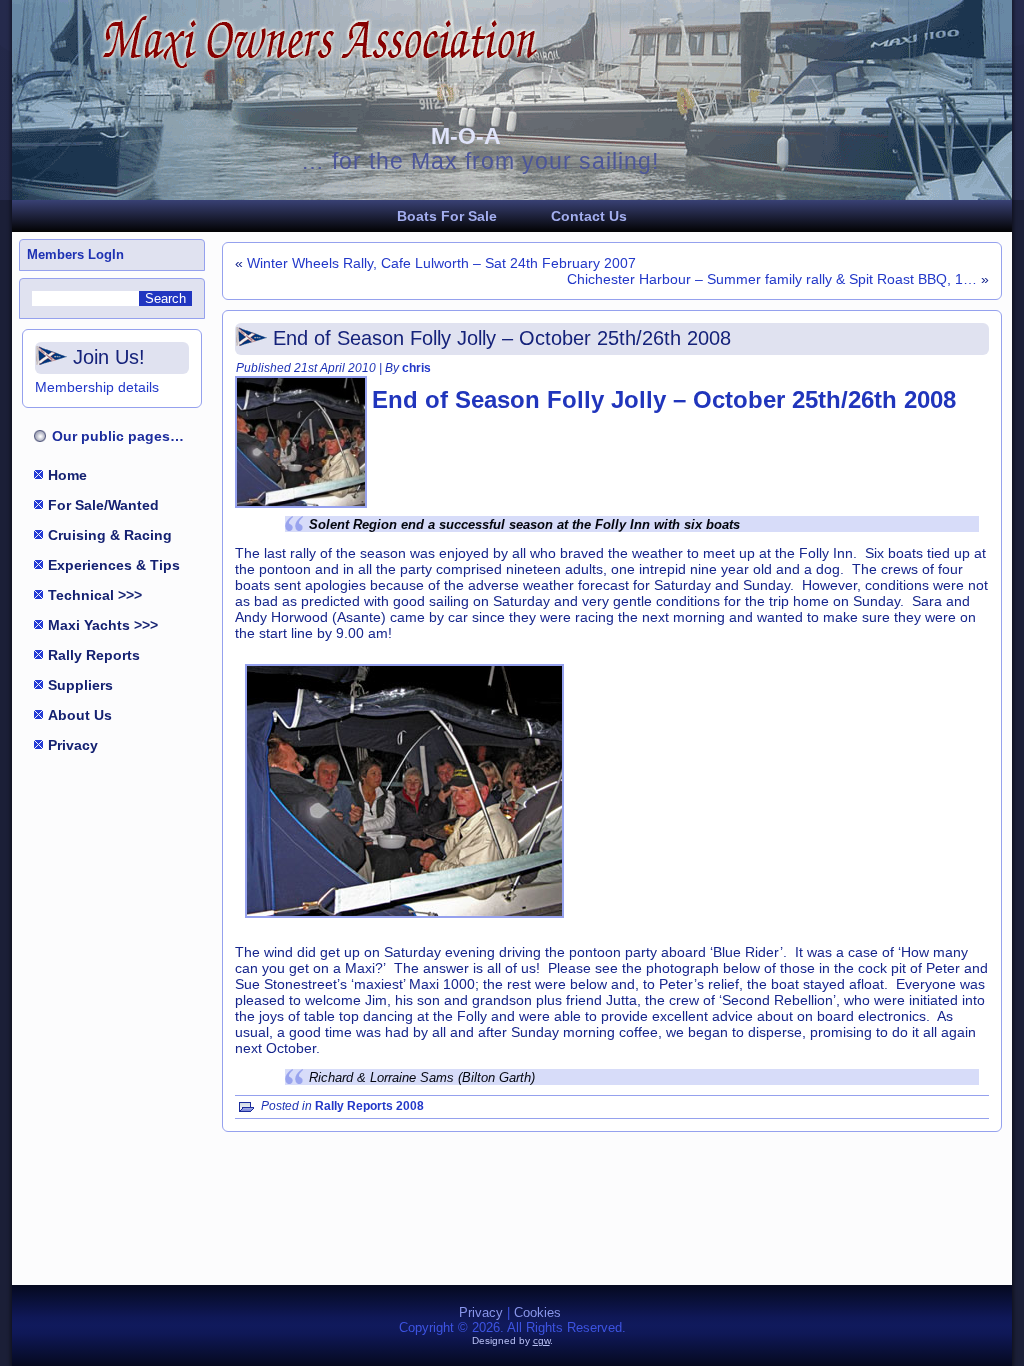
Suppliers (80, 685)
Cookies (537, 1312)
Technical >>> (95, 595)
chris (416, 368)
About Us (80, 715)
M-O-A (466, 136)
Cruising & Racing (110, 535)
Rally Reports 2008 (369, 1106)
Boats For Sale (447, 216)
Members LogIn (75, 254)
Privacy (73, 745)
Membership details (97, 387)
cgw (541, 1340)
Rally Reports (94, 655)
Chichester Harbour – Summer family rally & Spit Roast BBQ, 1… (772, 279)
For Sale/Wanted (103, 505)
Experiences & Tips (114, 565)
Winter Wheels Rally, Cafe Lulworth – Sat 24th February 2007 (441, 263)
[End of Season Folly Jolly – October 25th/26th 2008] (303, 508)
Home (67, 475)
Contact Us (589, 216)
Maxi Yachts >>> (103, 625)
